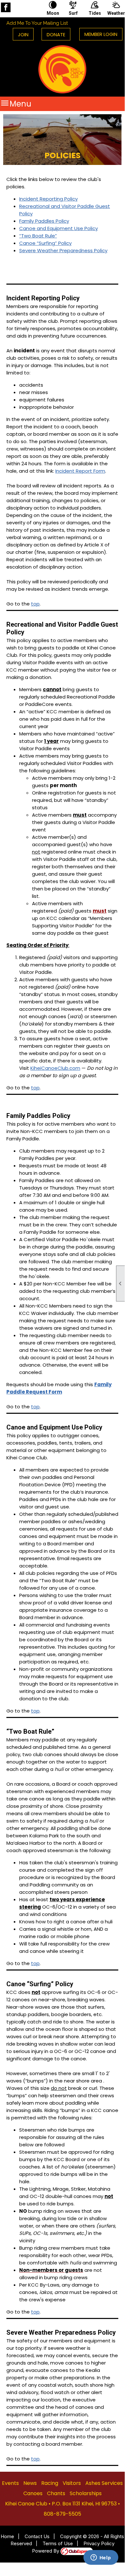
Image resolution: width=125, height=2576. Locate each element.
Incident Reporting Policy (48, 199)
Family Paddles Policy (44, 221)
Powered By (46, 2551)
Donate (56, 34)
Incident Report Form (80, 471)
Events (10, 2483)
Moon (53, 13)
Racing (50, 2483)
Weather (116, 13)
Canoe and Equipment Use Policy (59, 228)
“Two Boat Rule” (38, 236)
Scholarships (86, 2493)
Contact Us (37, 2536)
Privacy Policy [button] (99, 2543)
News (30, 2483)
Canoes (33, 2493)
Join (23, 34)
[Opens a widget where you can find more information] (101, 2558)
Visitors (72, 2483)
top (35, 604)
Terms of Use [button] (58, 2543)
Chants (56, 2493)
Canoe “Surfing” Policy (45, 243)
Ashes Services (104, 2483)
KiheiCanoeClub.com (55, 1068)
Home (7, 2536)
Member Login (101, 34)
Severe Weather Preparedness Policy (63, 250)
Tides (95, 13)
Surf (73, 13)
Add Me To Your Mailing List (37, 23)
